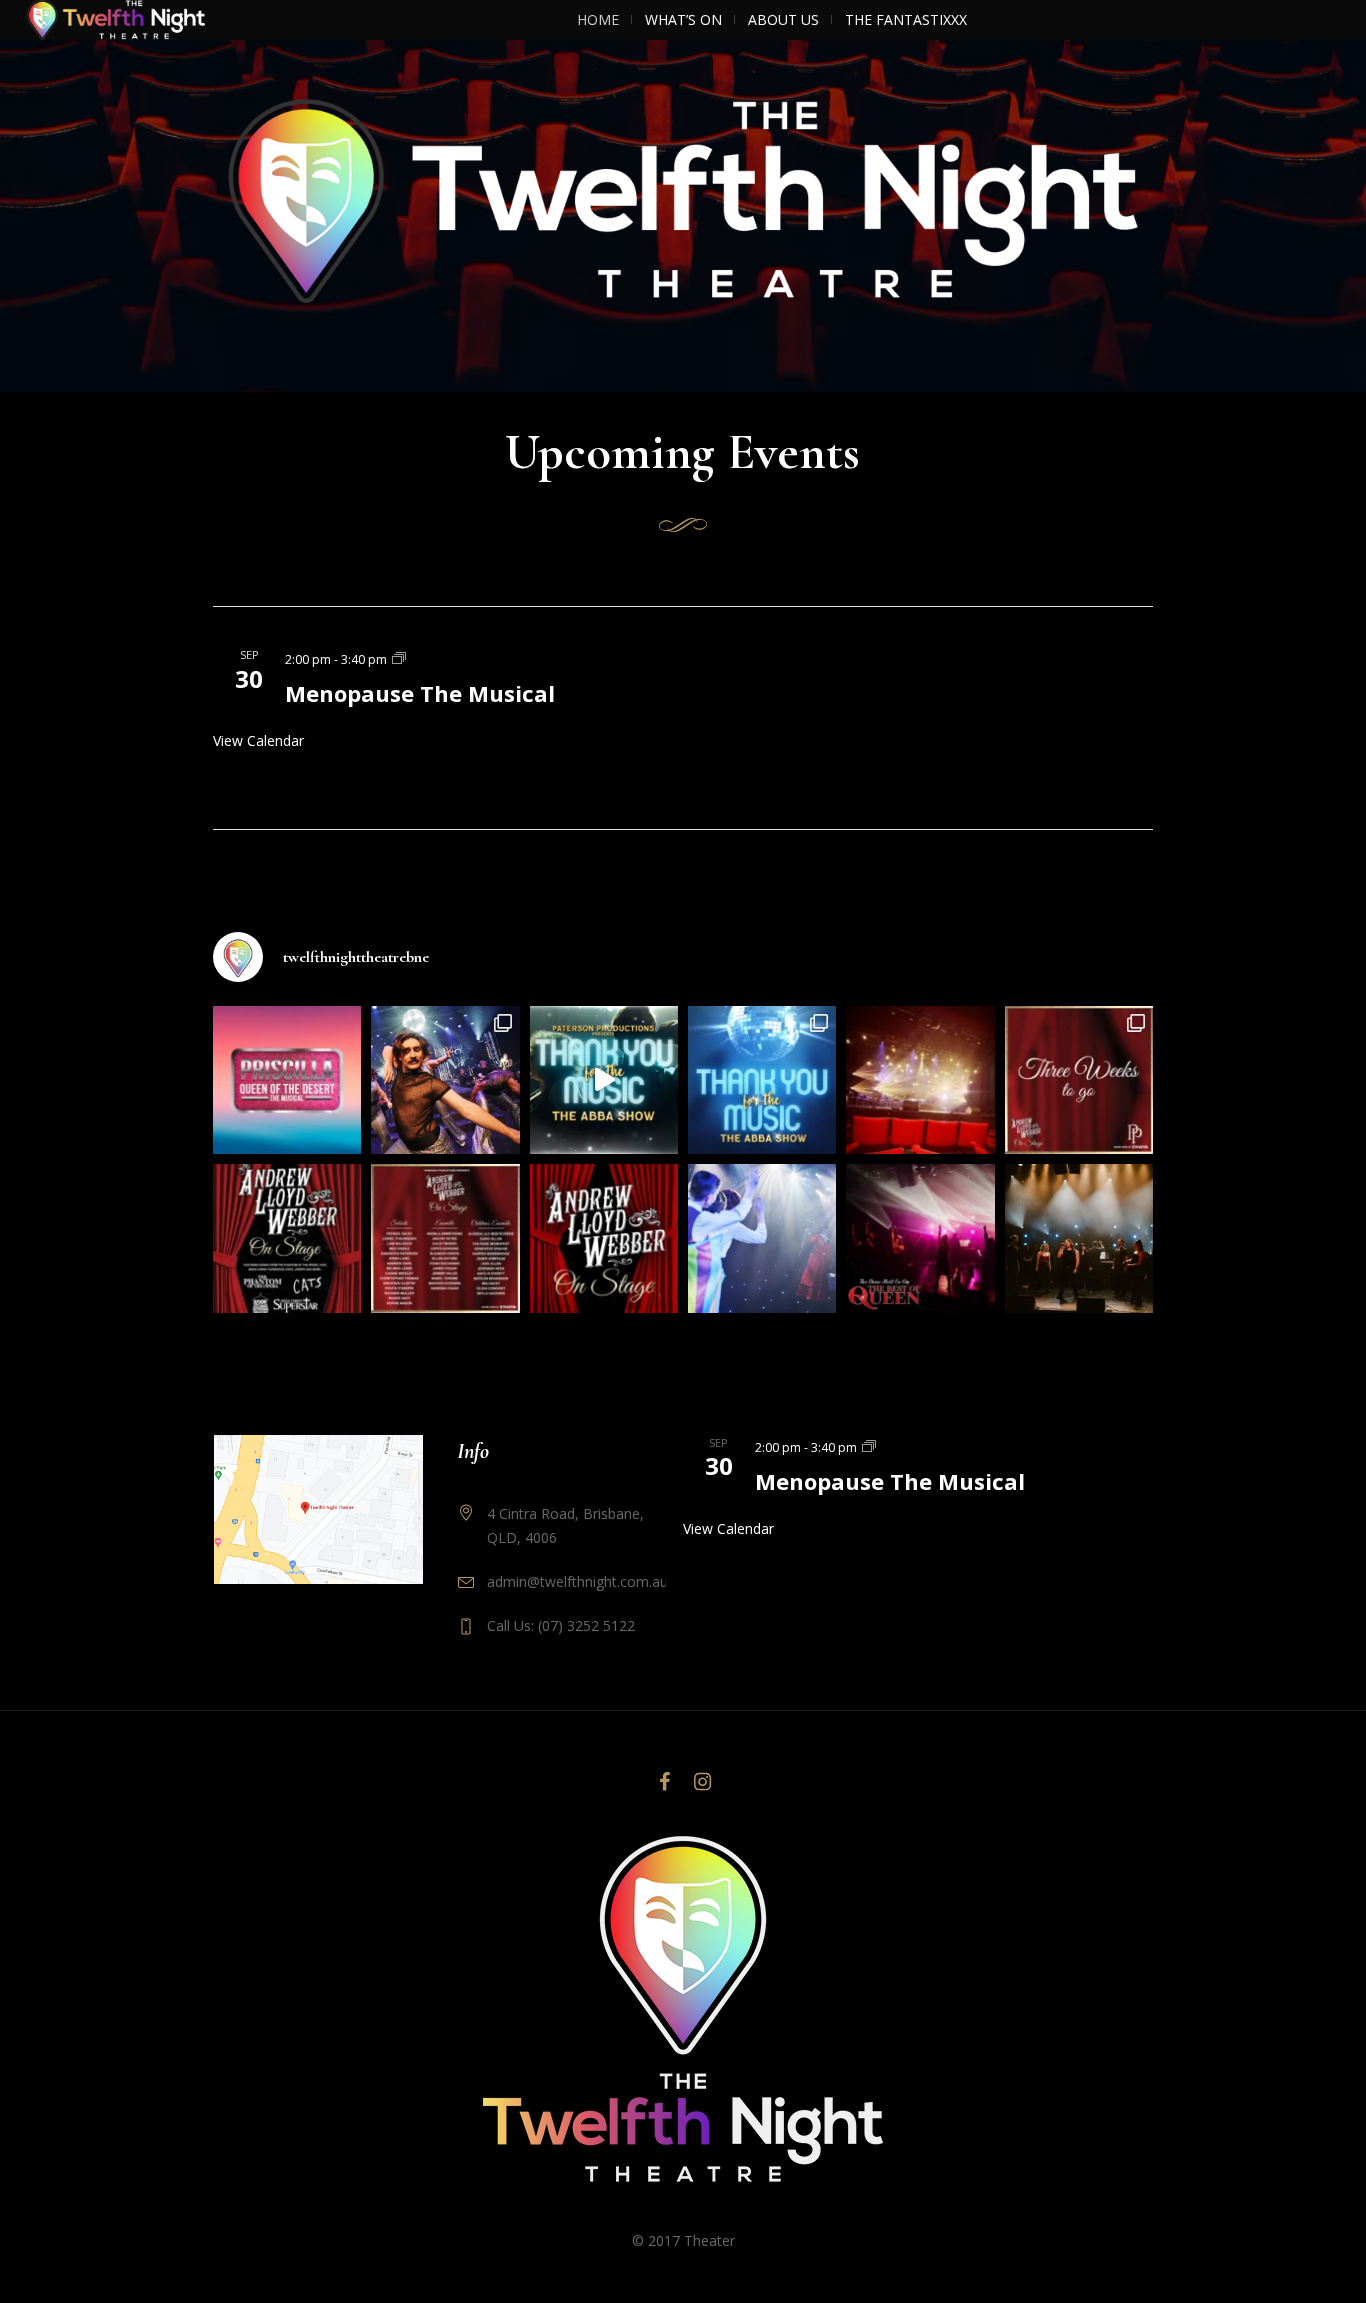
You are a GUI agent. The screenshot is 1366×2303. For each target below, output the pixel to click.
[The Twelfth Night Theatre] (683, 2009)
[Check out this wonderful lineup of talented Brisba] (445, 1238)
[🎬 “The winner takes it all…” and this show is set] (604, 1080)
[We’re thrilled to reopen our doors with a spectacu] (604, 1238)
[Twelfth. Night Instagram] (702, 1782)
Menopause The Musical (420, 693)
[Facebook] (664, 1782)
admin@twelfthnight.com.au (577, 1581)
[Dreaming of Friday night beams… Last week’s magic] (920, 1080)
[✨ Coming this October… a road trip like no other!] (287, 1080)
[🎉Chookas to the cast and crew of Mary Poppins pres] (762, 1238)
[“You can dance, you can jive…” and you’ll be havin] (762, 1080)
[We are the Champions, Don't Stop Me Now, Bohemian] (1079, 1238)
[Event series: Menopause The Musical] (399, 658)
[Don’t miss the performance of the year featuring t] (287, 1238)
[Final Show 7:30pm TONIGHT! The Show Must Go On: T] (920, 1238)
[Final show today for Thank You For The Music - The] (445, 1080)
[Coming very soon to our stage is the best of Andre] (1079, 1080)
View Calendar (258, 740)
